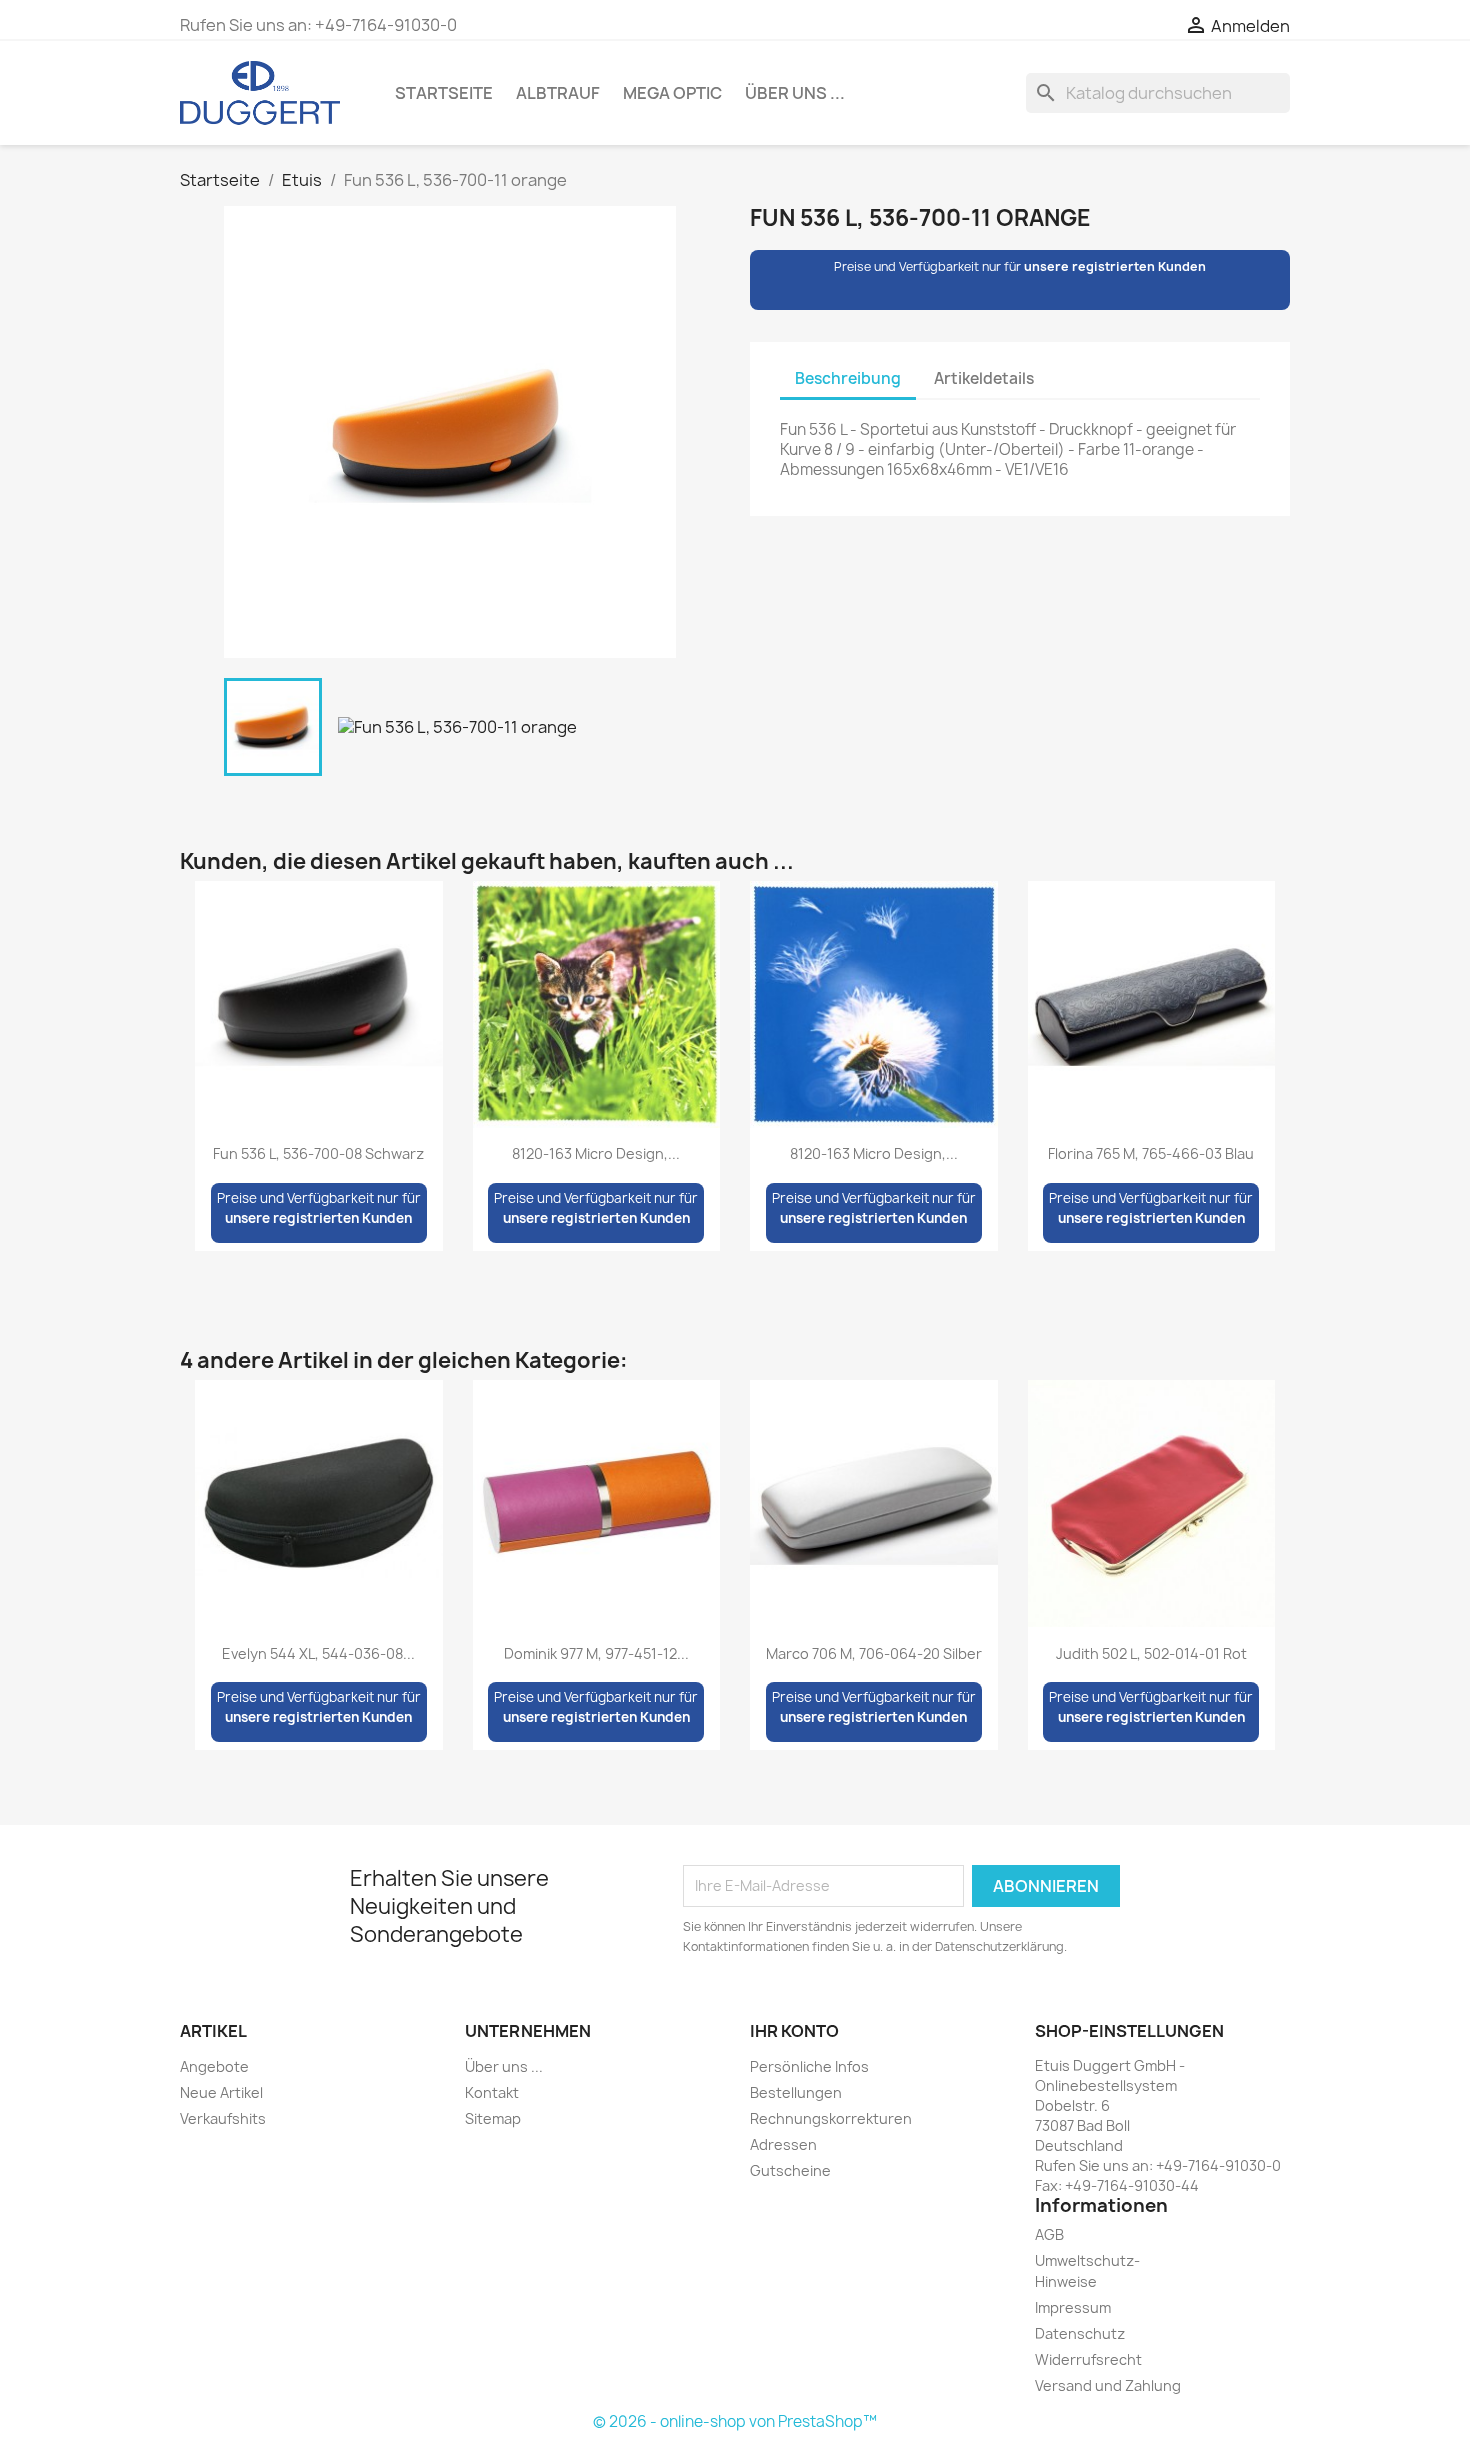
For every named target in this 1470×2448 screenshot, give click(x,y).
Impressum (1073, 2307)
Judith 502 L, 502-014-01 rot (1151, 1653)
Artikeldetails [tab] (984, 378)
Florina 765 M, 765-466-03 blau (1151, 1153)
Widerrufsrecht (1088, 2359)
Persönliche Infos (809, 2066)
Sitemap (493, 2118)
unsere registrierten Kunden (1115, 266)
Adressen (783, 2144)
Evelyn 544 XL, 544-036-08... (318, 1653)
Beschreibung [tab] (848, 378)
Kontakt (492, 2092)
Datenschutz (1080, 2333)
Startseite (444, 93)
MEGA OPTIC (672, 93)
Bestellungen (796, 2092)
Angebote (214, 2066)
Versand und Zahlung (1108, 2385)
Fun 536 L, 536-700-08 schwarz (318, 1153)
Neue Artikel (221, 2092)
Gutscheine (790, 2170)
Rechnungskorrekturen (831, 2118)
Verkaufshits (223, 2118)
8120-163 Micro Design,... (596, 1153)
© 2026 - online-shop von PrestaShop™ (735, 2421)
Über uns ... (795, 93)
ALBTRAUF (558, 93)
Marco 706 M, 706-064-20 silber (874, 1653)
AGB (1049, 2234)
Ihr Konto (794, 2031)
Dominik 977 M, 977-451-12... (596, 1653)
